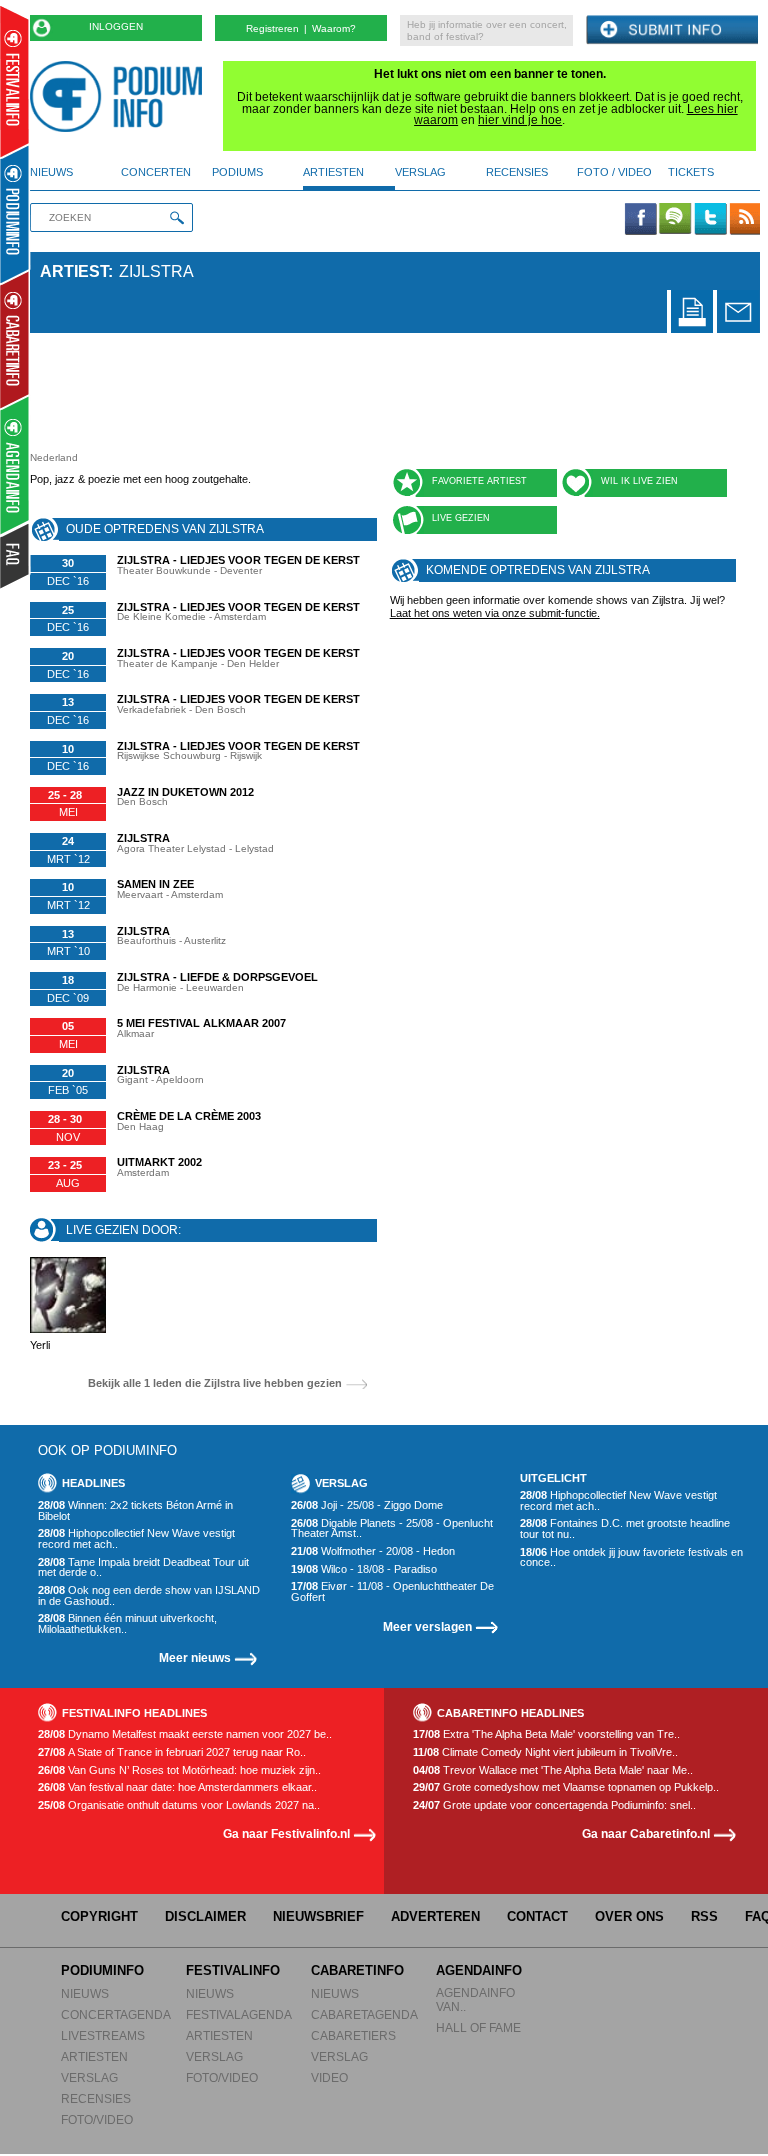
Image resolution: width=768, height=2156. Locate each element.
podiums (237, 172)
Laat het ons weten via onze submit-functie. (495, 613)
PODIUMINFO (102, 1970)
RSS (704, 1916)
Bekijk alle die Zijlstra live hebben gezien (215, 1383)
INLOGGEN (116, 26)
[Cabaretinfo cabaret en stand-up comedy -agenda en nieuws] (14, 339)
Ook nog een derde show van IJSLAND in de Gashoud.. (149, 1595)
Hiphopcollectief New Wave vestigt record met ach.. (136, 1538)
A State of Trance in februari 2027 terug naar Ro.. (172, 1752)
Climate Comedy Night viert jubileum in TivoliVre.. (545, 1752)
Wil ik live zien (639, 481)
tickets (691, 172)
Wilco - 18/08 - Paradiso (364, 1569)
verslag (420, 172)
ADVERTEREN (435, 1916)
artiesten (333, 172)
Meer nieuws (195, 1657)
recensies (517, 172)
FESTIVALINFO (233, 1970)
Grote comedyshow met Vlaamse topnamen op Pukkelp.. (566, 1787)
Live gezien (461, 518)
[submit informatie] (672, 30)
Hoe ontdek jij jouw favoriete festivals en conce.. (631, 1557)
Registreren (272, 28)
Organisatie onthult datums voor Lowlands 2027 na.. (179, 1805)
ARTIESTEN (94, 2056)
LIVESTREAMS (103, 2035)
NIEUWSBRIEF (318, 1916)
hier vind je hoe (520, 120)
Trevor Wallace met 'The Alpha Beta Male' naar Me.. (553, 1770)
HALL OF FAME (478, 2027)
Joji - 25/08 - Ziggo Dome (367, 1505)
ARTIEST (74, 271)
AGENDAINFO (479, 1970)
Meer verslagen (427, 1626)
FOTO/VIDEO (97, 2119)
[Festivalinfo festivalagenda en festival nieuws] (14, 81)
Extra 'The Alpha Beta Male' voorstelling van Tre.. (546, 1734)
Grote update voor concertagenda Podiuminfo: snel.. (554, 1805)
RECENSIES (96, 2098)
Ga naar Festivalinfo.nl (286, 1833)
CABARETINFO (357, 1970)
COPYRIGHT (99, 1916)
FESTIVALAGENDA (239, 2014)
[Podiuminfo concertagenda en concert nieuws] (15, 213)
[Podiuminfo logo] (121, 96)
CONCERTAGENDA (116, 2014)
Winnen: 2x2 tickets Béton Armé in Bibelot (135, 1510)
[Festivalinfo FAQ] (15, 556)
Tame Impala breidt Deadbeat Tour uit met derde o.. (143, 1567)
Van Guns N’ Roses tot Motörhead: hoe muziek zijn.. (179, 1770)
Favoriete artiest (479, 481)
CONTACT (537, 1916)
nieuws (51, 172)
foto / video (614, 172)
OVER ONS (629, 1916)
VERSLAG (89, 2077)
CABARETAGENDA (364, 2014)
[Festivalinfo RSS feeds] (745, 220)
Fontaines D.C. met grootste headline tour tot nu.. (625, 1528)
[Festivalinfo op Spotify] (675, 220)
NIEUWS (85, 1993)
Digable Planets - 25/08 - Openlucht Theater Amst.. (392, 1528)
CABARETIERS (353, 2035)
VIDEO (329, 2077)
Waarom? (334, 28)
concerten (156, 172)
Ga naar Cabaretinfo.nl (646, 1833)
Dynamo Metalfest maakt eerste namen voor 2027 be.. (185, 1734)
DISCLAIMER (205, 1916)
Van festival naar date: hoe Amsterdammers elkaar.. (177, 1787)
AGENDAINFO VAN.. (475, 1999)
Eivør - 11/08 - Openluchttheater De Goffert (392, 1591)
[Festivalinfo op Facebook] (641, 220)
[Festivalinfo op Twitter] (710, 220)
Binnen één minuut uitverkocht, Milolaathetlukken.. (127, 1623)
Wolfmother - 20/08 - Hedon (373, 1551)
